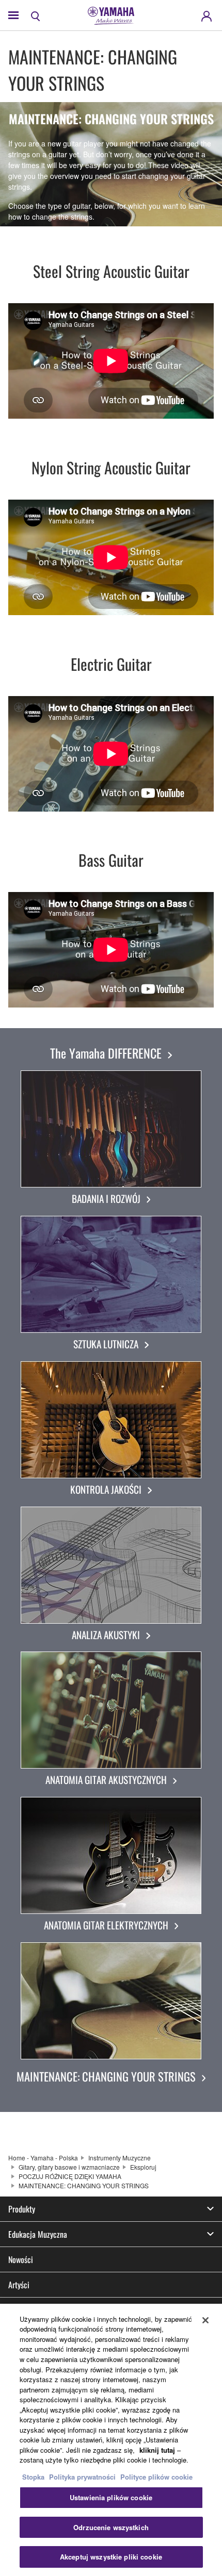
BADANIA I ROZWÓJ (106, 1199)
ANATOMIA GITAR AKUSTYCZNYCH (106, 1780)
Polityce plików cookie (156, 2477)
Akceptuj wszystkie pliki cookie (111, 2557)
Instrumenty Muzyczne (120, 2158)
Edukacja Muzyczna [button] (38, 2234)
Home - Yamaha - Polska (43, 2158)
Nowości (21, 2259)
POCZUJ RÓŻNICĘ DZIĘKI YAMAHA (70, 2176)
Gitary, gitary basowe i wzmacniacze (69, 2167)
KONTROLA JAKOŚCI (106, 1489)
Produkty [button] (22, 2209)
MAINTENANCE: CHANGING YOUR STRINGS (106, 2076)
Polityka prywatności (82, 2477)
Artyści (19, 2285)
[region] (111, 2440)
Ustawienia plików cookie (111, 2497)
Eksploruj (143, 2167)
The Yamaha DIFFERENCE (106, 1053)
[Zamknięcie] (205, 2320)
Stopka (34, 2477)
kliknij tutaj (157, 2450)
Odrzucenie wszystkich (111, 2527)
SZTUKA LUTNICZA (106, 1344)
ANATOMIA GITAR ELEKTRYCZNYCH (106, 1925)
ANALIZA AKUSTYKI (106, 1635)
